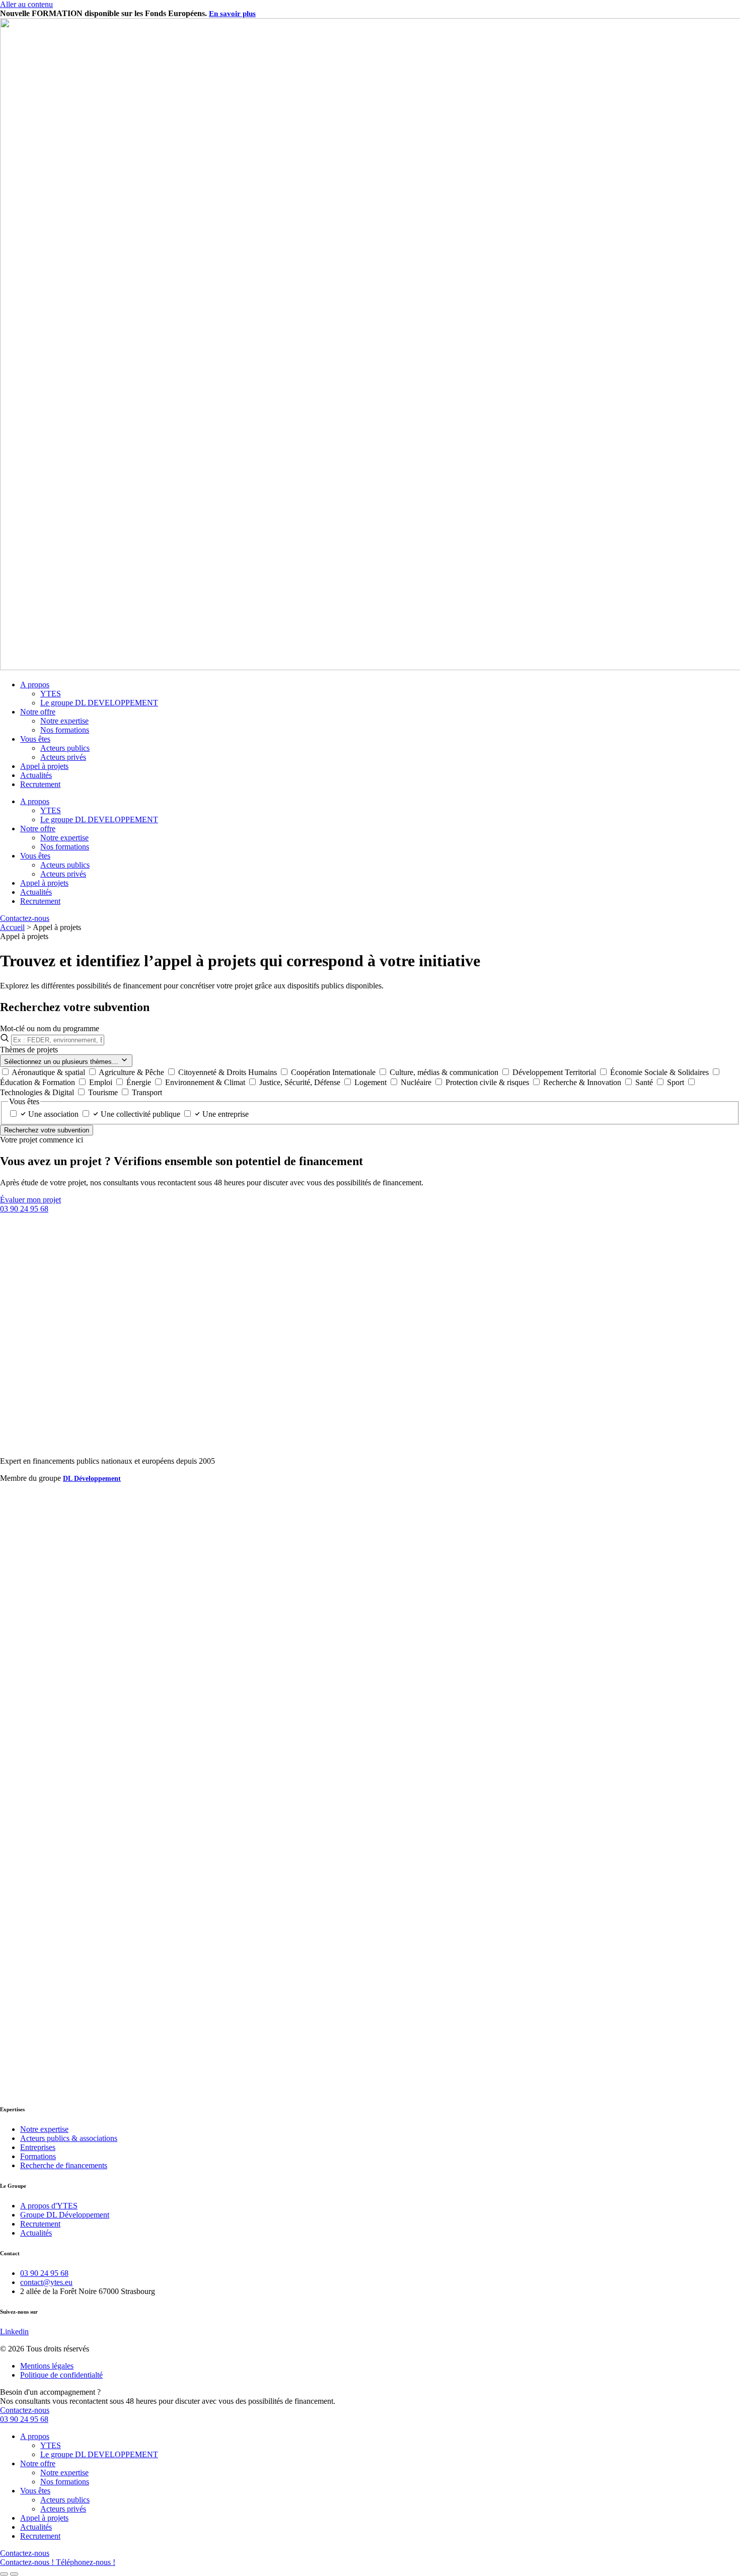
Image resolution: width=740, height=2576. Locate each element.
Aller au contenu (26, 4)
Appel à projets (44, 766)
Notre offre (38, 712)
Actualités (36, 775)
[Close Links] (14, 2574)
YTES (51, 694)
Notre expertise (64, 721)
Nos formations (65, 730)
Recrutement (40, 784)
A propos (35, 685)
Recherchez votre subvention (47, 1130)
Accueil (12, 927)
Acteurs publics (65, 748)
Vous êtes (35, 739)
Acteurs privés (63, 757)
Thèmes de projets (29, 1050)
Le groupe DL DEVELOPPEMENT (99, 703)
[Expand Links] (4, 2574)
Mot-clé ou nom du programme (50, 1028)
